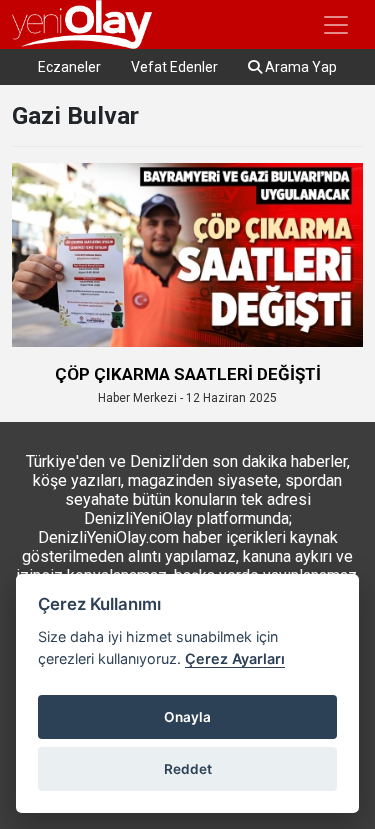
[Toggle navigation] (336, 25)
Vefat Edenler (174, 67)
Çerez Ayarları (235, 658)
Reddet (188, 769)
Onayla (187, 717)
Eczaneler (69, 67)
